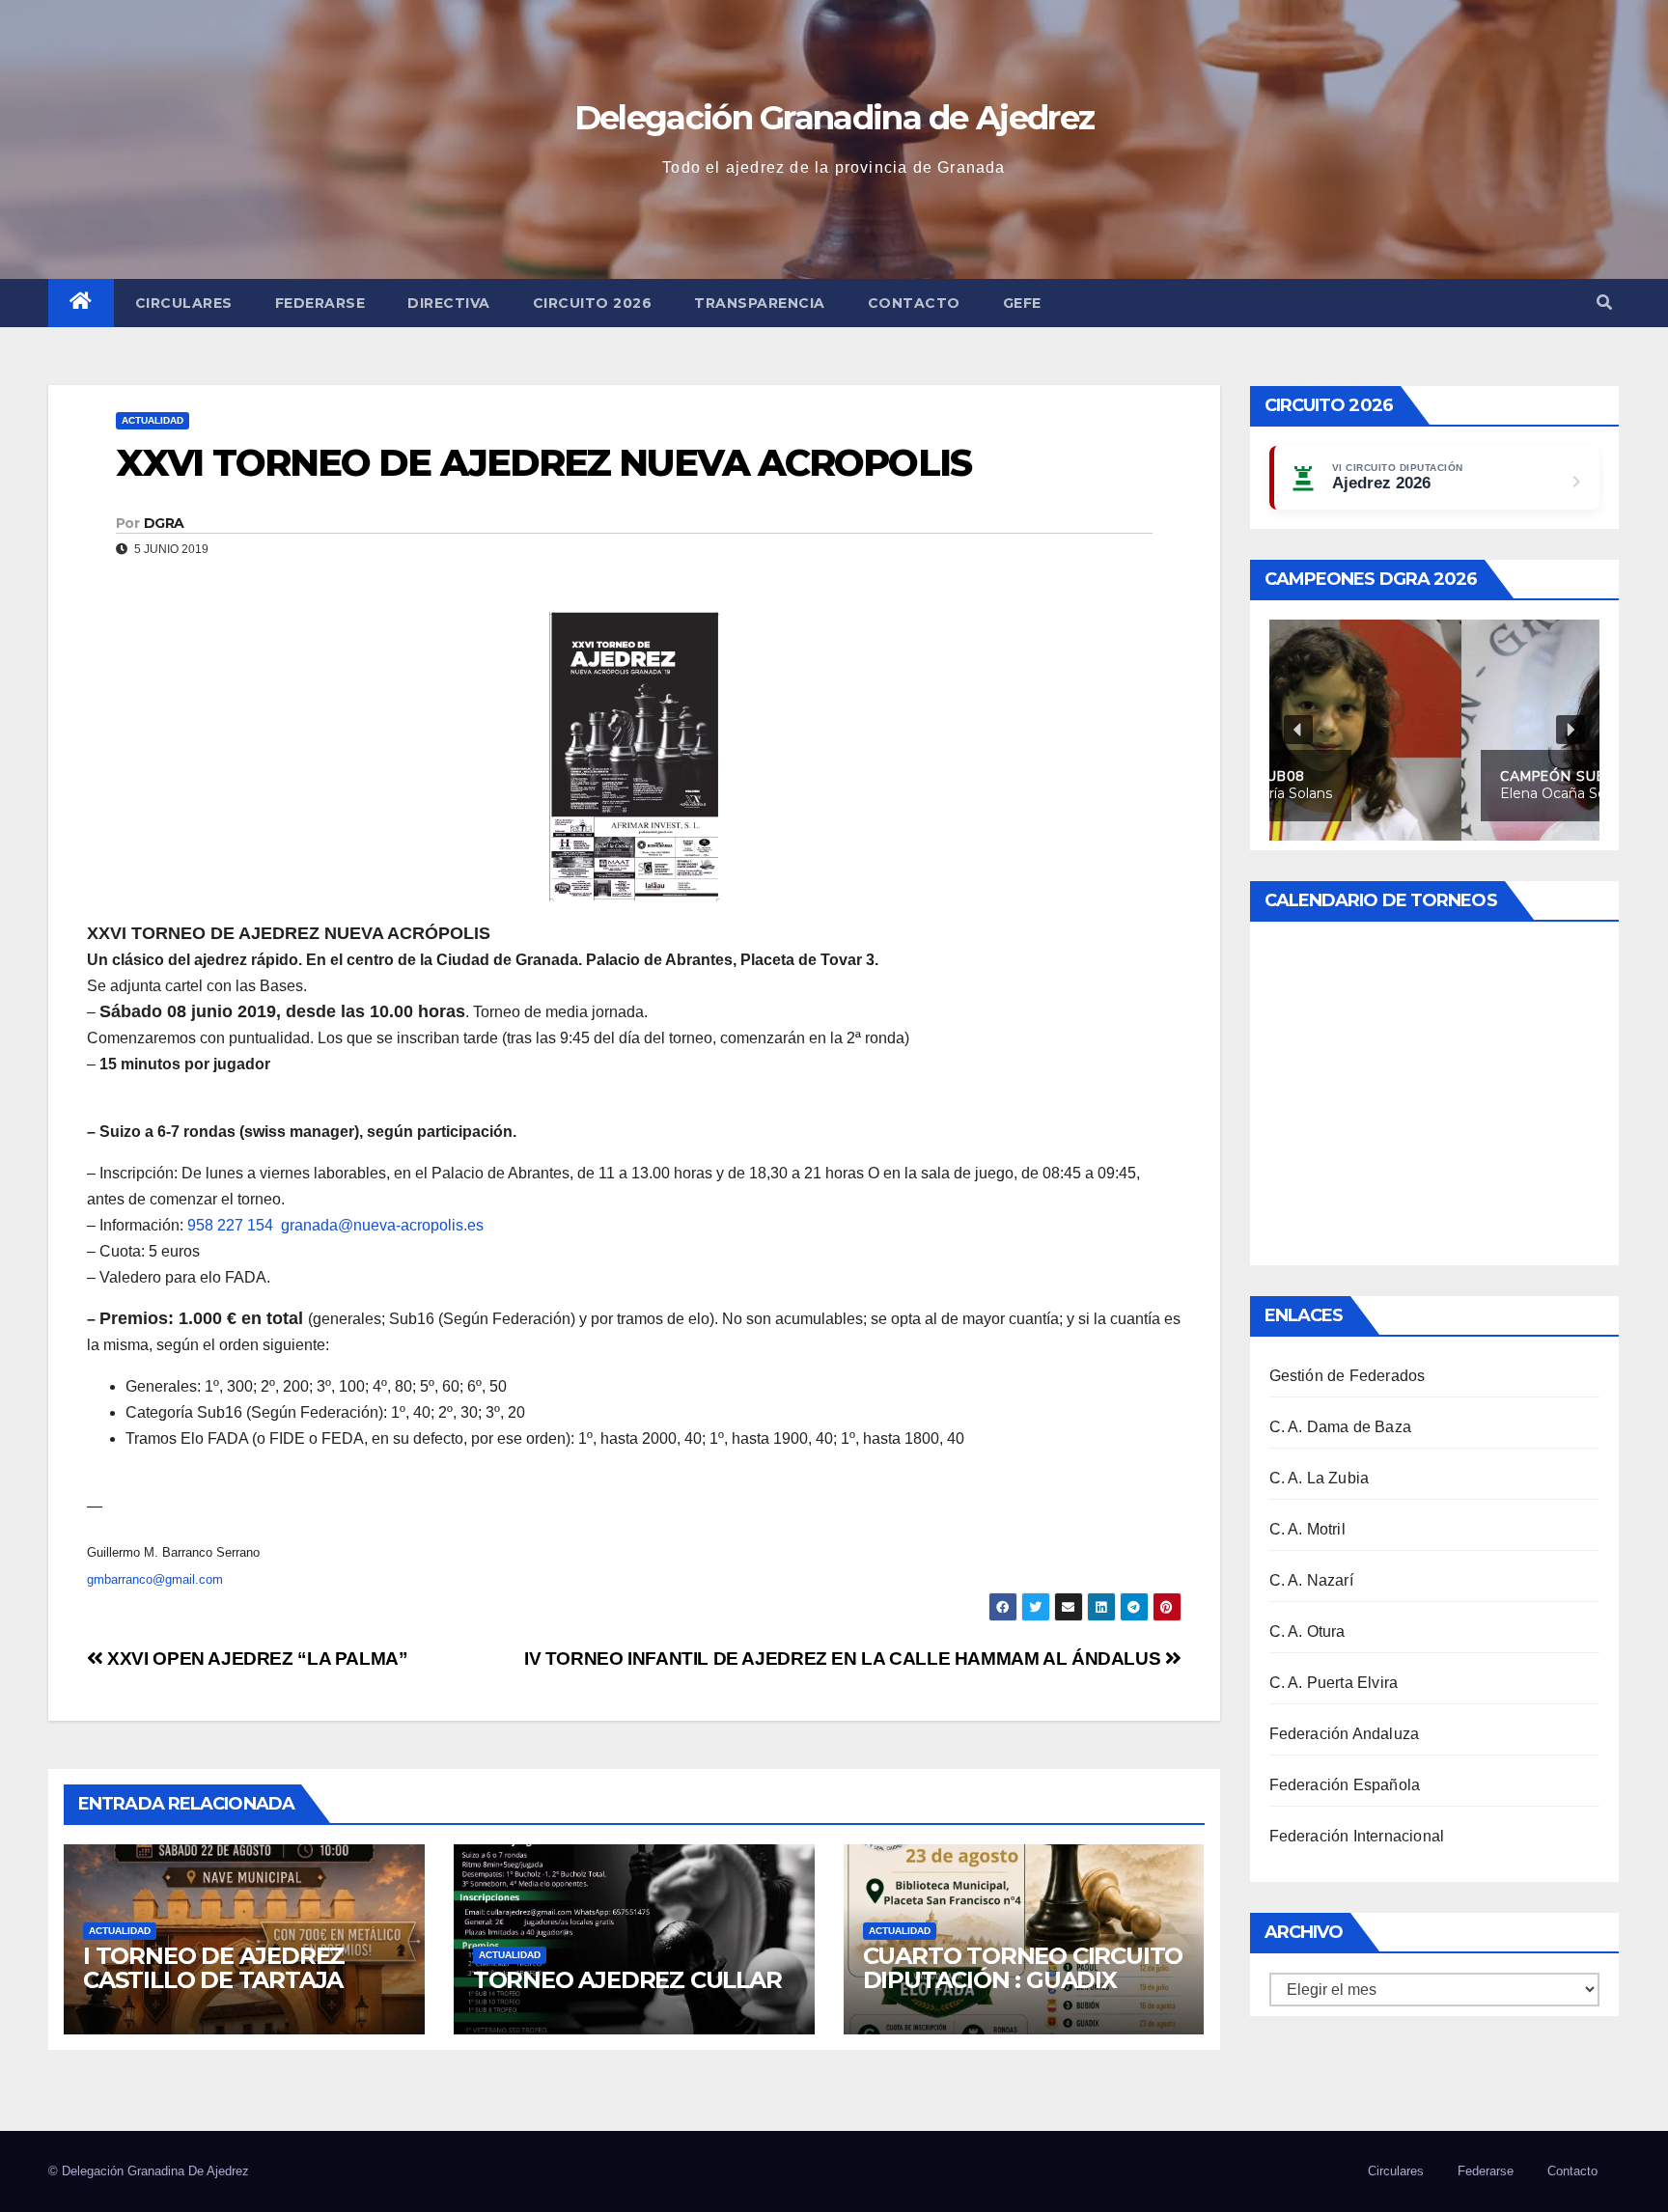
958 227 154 (230, 1225)
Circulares (184, 303)
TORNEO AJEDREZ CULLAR (627, 1980)
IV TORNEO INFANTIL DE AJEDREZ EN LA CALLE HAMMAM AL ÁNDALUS (845, 1659)
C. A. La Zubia (1320, 1478)
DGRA (164, 523)
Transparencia (760, 303)
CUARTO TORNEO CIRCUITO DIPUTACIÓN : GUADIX (1023, 1968)
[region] (1435, 730)
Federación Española (1345, 1785)
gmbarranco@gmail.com (155, 1579)
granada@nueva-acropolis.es (382, 1225)
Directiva (449, 303)
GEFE (1022, 303)
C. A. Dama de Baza (1341, 1427)
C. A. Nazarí (1311, 1580)
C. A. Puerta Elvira (1334, 1683)
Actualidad (153, 420)
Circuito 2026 (593, 303)
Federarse (320, 303)
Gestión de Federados (1348, 1376)
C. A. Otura (1307, 1631)
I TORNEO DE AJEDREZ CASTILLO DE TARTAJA (214, 1968)
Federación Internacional (1357, 1836)
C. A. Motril (1307, 1529)
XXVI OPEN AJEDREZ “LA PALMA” (256, 1659)
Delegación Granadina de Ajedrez (834, 118)
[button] (1604, 303)
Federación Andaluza (1345, 1734)
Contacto (914, 303)
